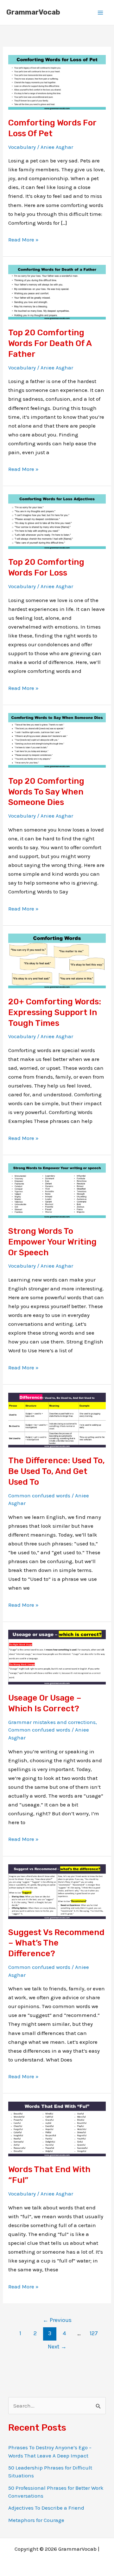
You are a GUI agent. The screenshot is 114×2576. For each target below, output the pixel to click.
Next (57, 2347)
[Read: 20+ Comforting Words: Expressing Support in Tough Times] (57, 960)
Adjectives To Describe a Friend (46, 2508)
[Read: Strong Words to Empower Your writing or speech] (57, 1190)
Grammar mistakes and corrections (52, 1722)
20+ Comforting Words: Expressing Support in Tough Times (55, 1012)
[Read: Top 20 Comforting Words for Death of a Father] (57, 291)
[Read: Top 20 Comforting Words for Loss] (57, 521)
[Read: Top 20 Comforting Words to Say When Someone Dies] (57, 740)
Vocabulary (22, 147)
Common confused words (39, 1495)
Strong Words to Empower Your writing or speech (52, 1242)
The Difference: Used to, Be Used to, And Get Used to (57, 1471)
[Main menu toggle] (101, 13)
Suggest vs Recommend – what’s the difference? (56, 1943)
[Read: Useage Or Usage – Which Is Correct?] (57, 1657)
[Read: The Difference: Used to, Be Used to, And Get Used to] (57, 1419)
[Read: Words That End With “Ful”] (57, 2128)
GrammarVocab (33, 12)
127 (94, 2333)
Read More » (23, 240)
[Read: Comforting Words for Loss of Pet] (57, 82)
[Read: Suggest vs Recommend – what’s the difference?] (57, 1891)
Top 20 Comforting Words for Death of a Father (50, 343)
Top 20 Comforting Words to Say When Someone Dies (46, 792)
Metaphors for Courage (36, 2520)
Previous (57, 2320)
